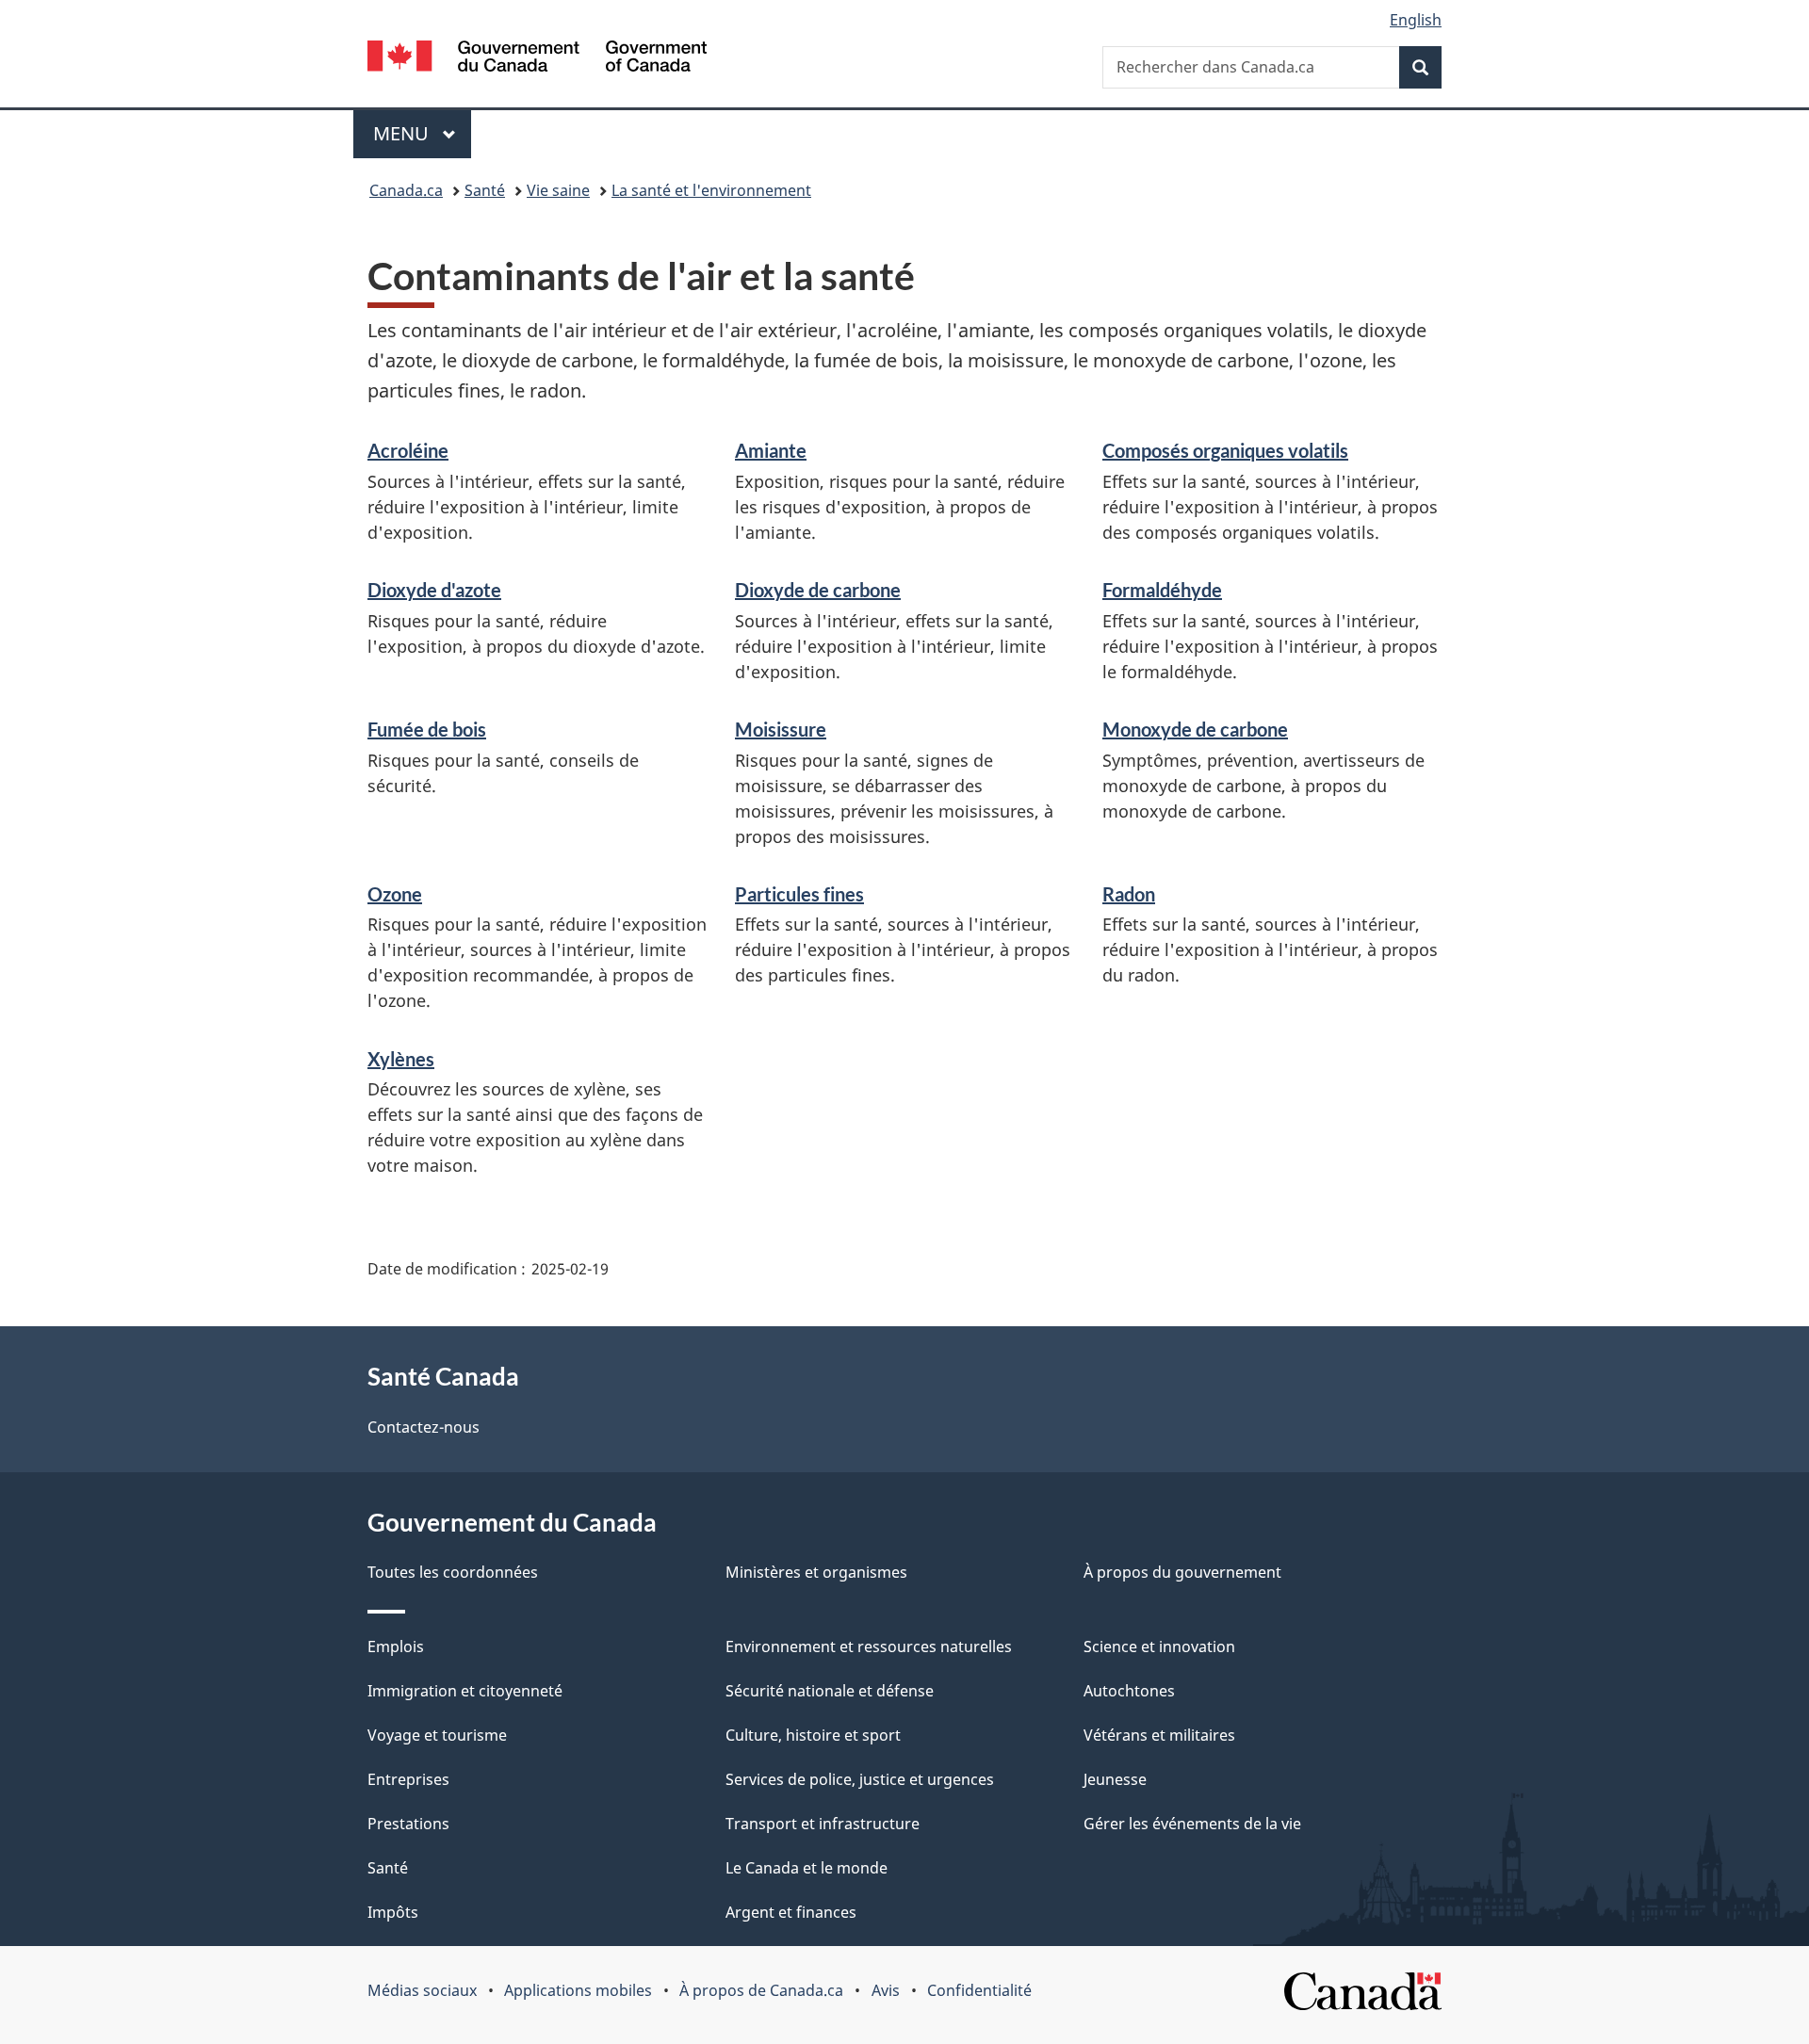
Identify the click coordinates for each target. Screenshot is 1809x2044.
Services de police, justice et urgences (860, 1779)
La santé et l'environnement (711, 190)
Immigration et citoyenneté (465, 1691)
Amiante (771, 450)
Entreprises (408, 1779)
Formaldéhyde (1162, 590)
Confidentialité (979, 1990)
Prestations (408, 1824)
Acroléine (408, 450)
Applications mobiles (578, 1990)
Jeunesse (1115, 1779)
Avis (886, 1990)
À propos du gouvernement (1182, 1572)
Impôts (393, 1912)
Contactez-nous (424, 1427)
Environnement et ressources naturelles (869, 1647)
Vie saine (558, 190)
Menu (422, 133)
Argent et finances (791, 1912)
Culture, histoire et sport (813, 1735)
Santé (485, 190)
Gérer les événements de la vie (1192, 1824)
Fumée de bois (427, 729)
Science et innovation (1159, 1647)
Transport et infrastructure (823, 1824)
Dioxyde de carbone (818, 590)
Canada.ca (406, 190)
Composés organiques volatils (1225, 450)
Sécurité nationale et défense (830, 1691)
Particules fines (799, 894)
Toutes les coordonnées (453, 1572)
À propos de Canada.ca (761, 1990)
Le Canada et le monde (807, 1868)
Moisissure (781, 729)
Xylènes (401, 1059)
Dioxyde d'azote (434, 590)
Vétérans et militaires (1159, 1735)
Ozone (395, 894)
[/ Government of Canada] (537, 59)
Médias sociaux (422, 1990)
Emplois (396, 1647)
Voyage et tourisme (437, 1735)
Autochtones (1129, 1691)
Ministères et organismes (816, 1572)
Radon (1129, 894)
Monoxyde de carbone (1195, 729)
